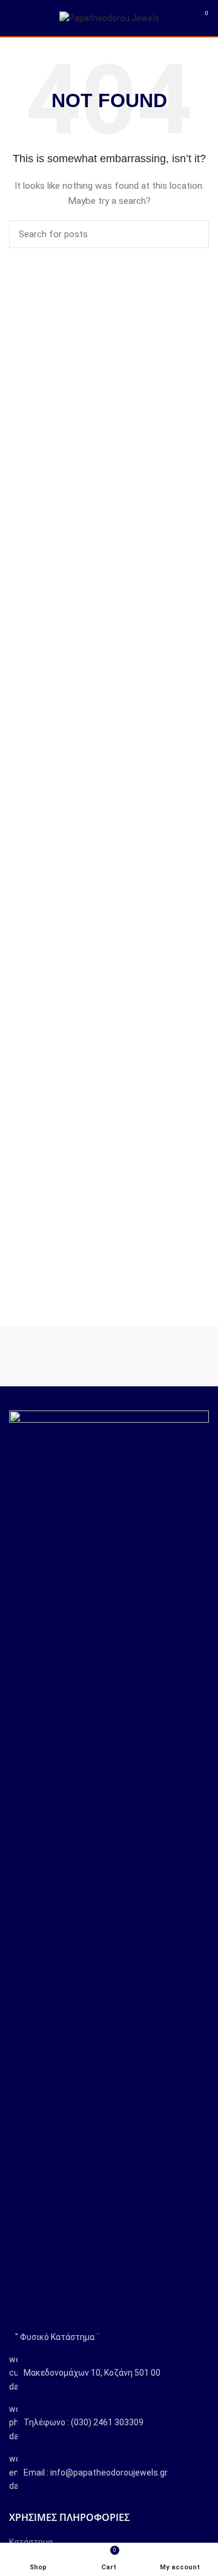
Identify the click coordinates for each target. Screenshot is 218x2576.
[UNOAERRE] (159, 1356)
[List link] (109, 2423)
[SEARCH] (193, 234)
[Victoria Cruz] (59, 1356)
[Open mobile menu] (15, 18)
